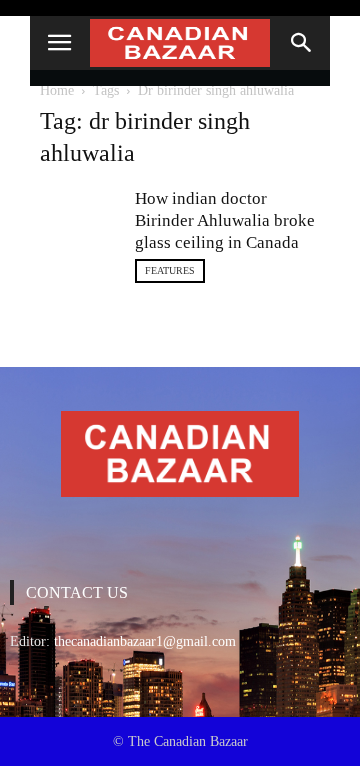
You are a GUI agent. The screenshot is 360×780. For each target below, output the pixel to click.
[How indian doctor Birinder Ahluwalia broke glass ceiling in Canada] (80, 228)
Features (170, 270)
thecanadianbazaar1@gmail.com (145, 641)
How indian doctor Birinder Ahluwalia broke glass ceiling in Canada (225, 220)
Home (57, 90)
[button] (302, 43)
